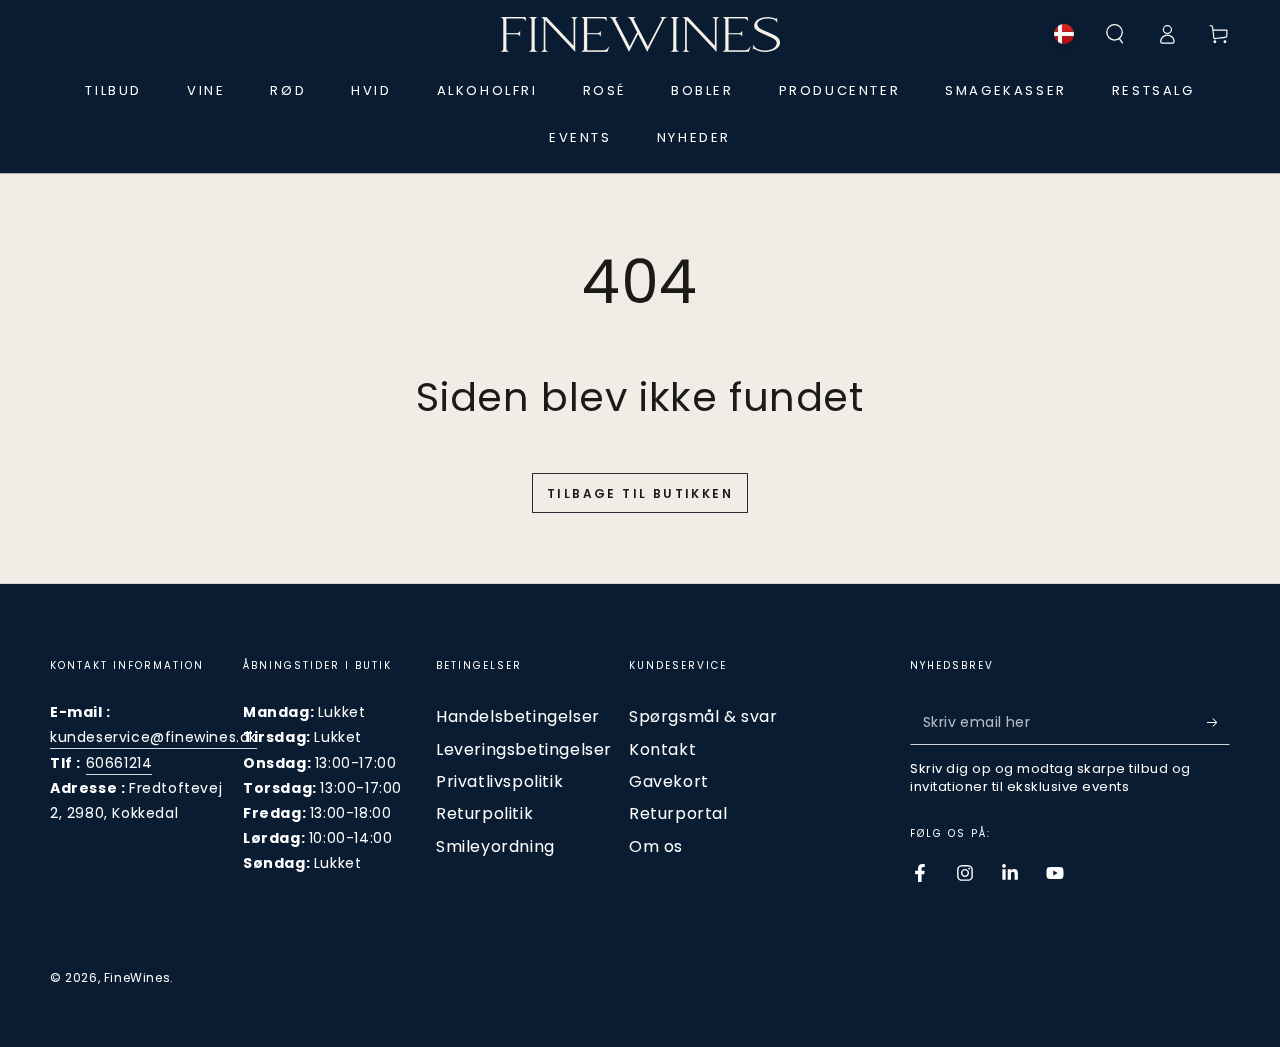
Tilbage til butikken (640, 493)
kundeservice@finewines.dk (153, 737)
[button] (1115, 34)
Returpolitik (484, 813)
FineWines (137, 977)
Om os (656, 846)
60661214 (119, 763)
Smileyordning (495, 846)
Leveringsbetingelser (524, 749)
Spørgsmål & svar (703, 716)
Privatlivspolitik (499, 781)
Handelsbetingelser (518, 716)
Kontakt (662, 749)
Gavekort (669, 781)
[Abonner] (1218, 722)
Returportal (678, 813)
